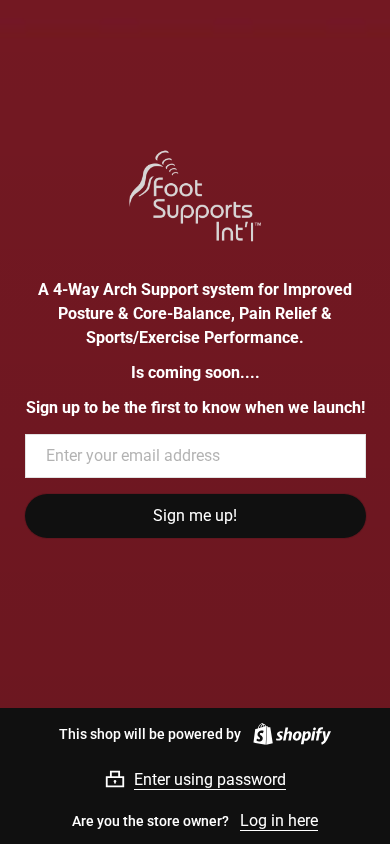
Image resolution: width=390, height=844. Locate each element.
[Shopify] (288, 734)
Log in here (279, 820)
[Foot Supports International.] (195, 196)
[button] (195, 779)
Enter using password (210, 779)
